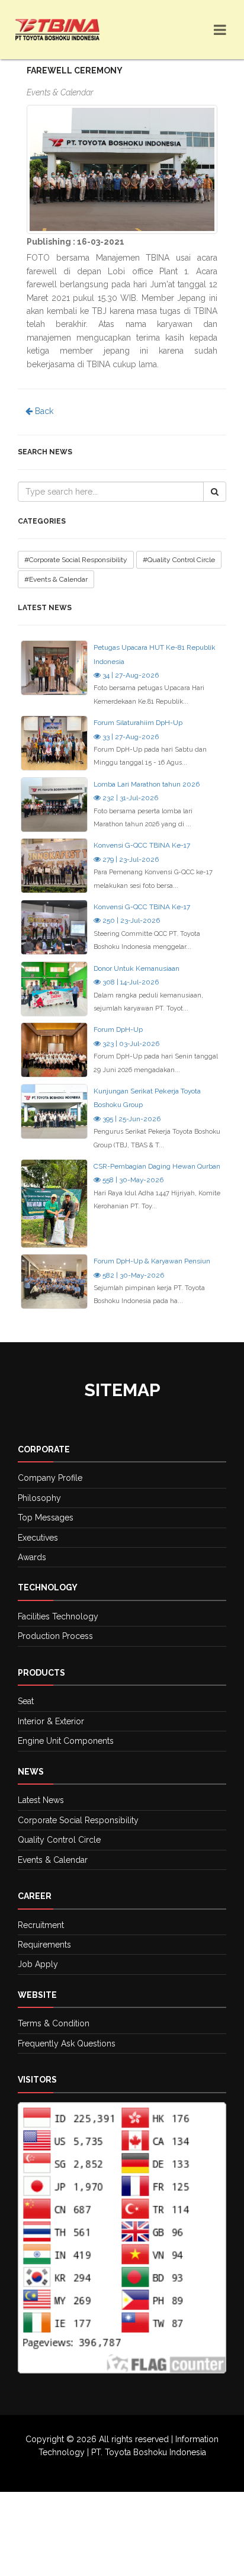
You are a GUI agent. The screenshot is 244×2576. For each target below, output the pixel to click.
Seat (26, 1701)
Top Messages (46, 1518)
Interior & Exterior (51, 1721)
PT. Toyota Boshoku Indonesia (149, 2452)
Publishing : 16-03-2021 (76, 242)
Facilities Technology (58, 1616)
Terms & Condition (54, 2023)
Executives (38, 1538)
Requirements (44, 1945)
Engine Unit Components (66, 1741)
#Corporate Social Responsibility (76, 560)
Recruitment (41, 1925)
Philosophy (39, 1498)
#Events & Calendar (56, 579)
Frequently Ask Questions (67, 2044)
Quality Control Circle (59, 1840)
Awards (32, 1557)
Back (43, 411)
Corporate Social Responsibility (78, 1820)
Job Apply (38, 1964)
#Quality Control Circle (179, 560)
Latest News (41, 1800)
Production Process (55, 1636)
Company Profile (50, 1478)
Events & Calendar (53, 1860)
